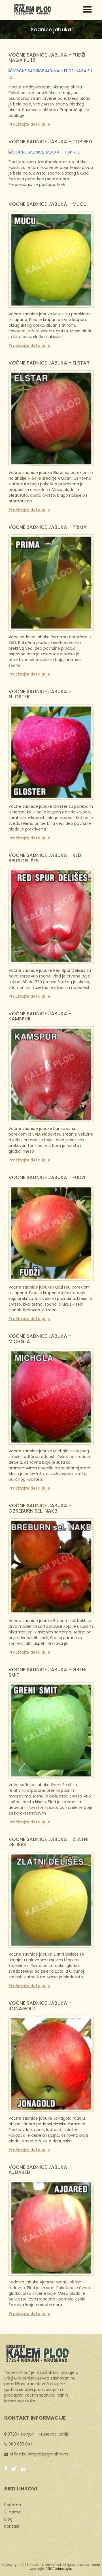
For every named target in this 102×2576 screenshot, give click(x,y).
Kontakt (12, 2526)
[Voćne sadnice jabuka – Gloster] (51, 752)
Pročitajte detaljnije (29, 124)
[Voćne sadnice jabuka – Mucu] (51, 259)
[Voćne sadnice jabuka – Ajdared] (51, 2227)
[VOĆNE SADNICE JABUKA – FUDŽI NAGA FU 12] (51, 74)
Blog (8, 2519)
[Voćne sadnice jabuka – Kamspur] (51, 1074)
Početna (13, 2505)
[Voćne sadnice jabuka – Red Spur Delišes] (51, 916)
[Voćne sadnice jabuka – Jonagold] (51, 2063)
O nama (12, 2512)
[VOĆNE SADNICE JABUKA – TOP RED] (44, 152)
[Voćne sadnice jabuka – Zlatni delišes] (51, 1900)
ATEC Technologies (59, 2569)
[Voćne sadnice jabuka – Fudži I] (51, 1233)
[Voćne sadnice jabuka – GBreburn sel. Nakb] (51, 1566)
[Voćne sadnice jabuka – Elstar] (51, 418)
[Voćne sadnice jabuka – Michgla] (51, 1396)
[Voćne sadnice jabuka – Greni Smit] (51, 1730)
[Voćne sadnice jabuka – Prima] (51, 582)
